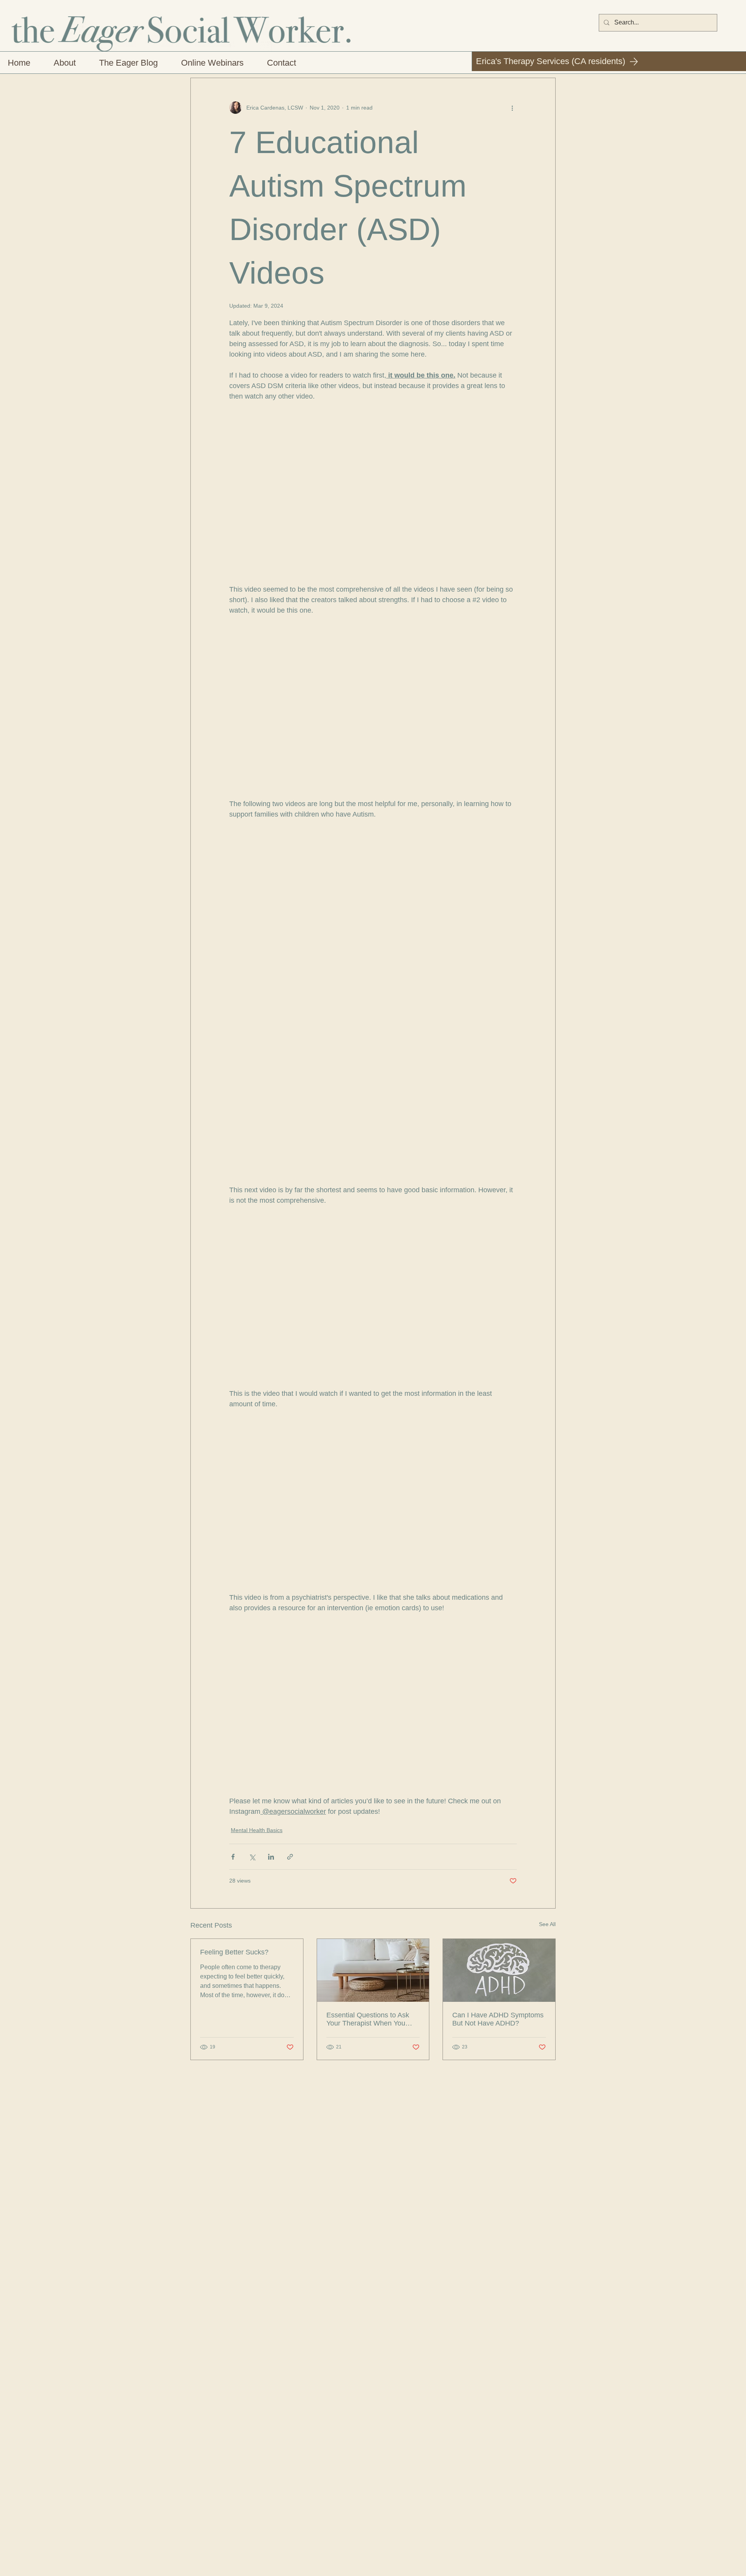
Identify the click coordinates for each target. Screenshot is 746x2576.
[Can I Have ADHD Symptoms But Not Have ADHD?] (499, 1970)
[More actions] (512, 108)
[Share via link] (290, 1857)
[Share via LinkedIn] (271, 1857)
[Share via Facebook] (233, 1857)
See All (547, 1924)
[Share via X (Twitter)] (252, 1857)
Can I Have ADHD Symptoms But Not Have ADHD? (498, 2019)
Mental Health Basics (257, 1830)
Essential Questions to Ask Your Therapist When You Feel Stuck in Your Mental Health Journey (368, 2019)
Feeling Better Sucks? (234, 1952)
